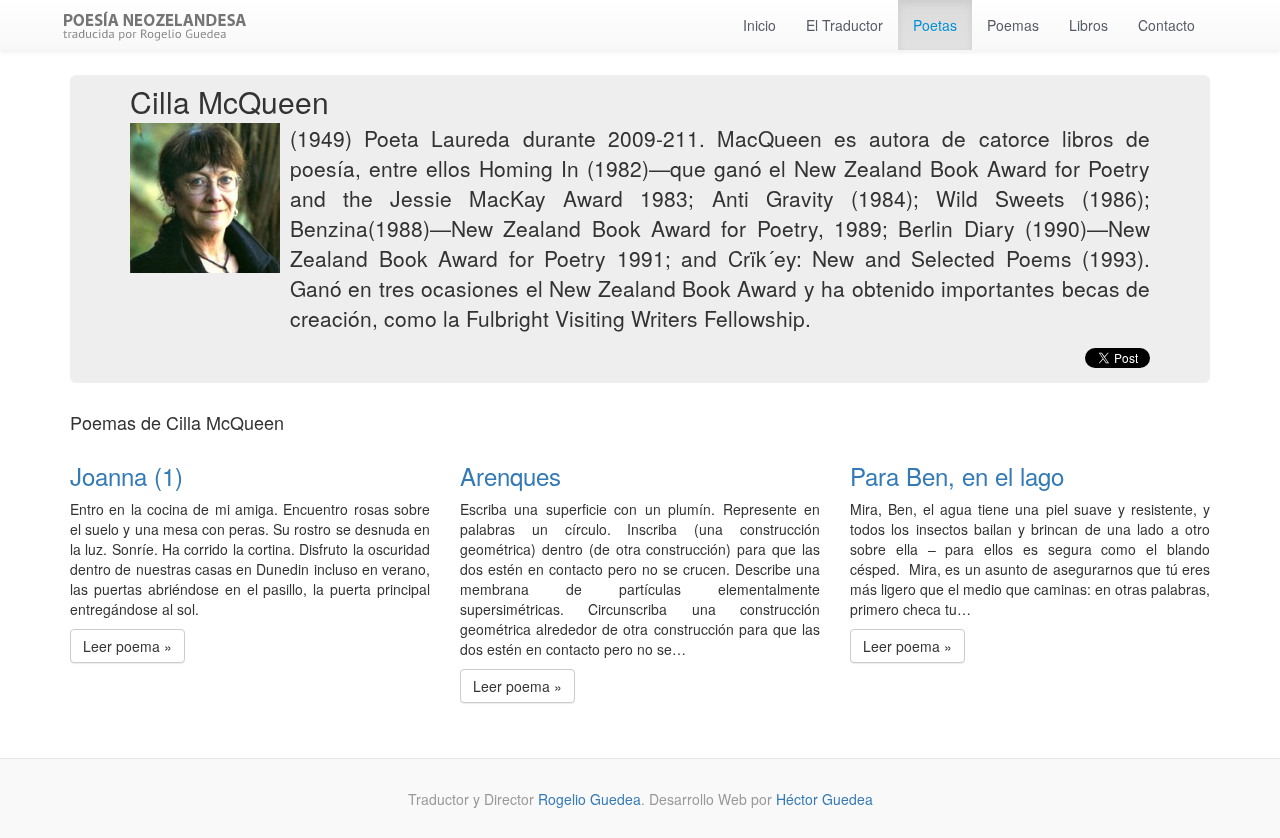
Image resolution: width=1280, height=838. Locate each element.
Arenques (510, 475)
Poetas (935, 25)
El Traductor (844, 25)
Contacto (1166, 25)
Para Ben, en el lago (957, 475)
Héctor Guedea (824, 799)
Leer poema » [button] (127, 646)
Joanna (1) (126, 475)
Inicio (759, 25)
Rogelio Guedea (589, 799)
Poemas (1013, 25)
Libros (1088, 25)
